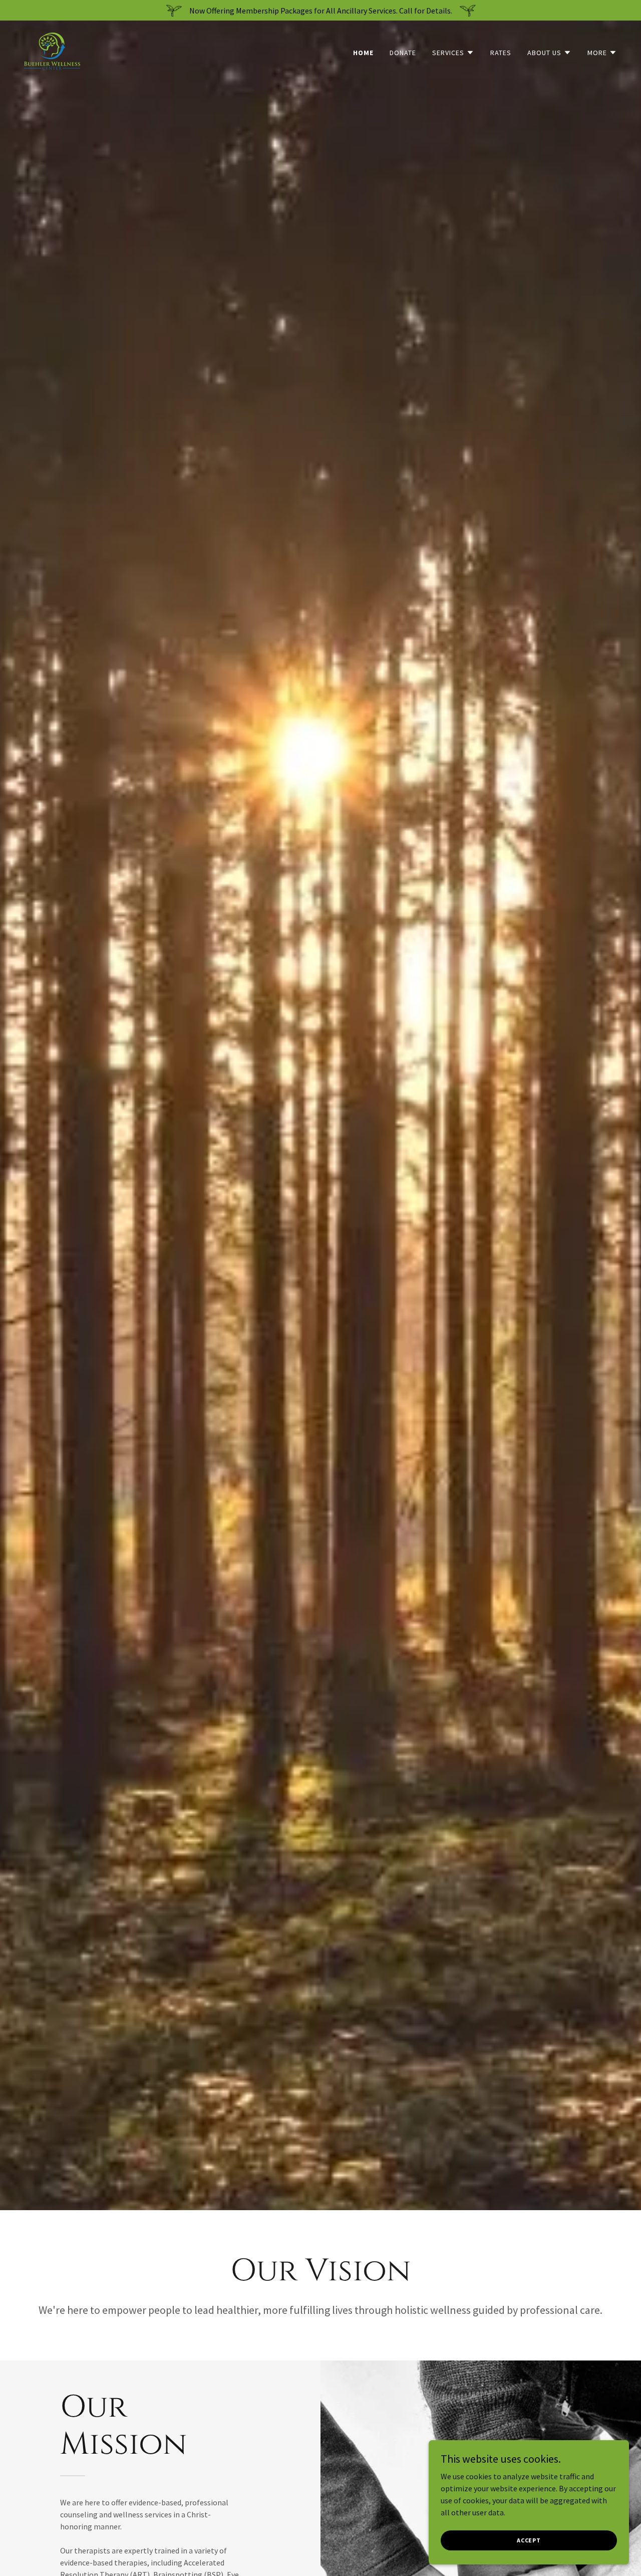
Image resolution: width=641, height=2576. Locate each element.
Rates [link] (501, 53)
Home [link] (363, 53)
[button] (453, 53)
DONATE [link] (403, 53)
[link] (52, 50)
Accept (529, 2540)
